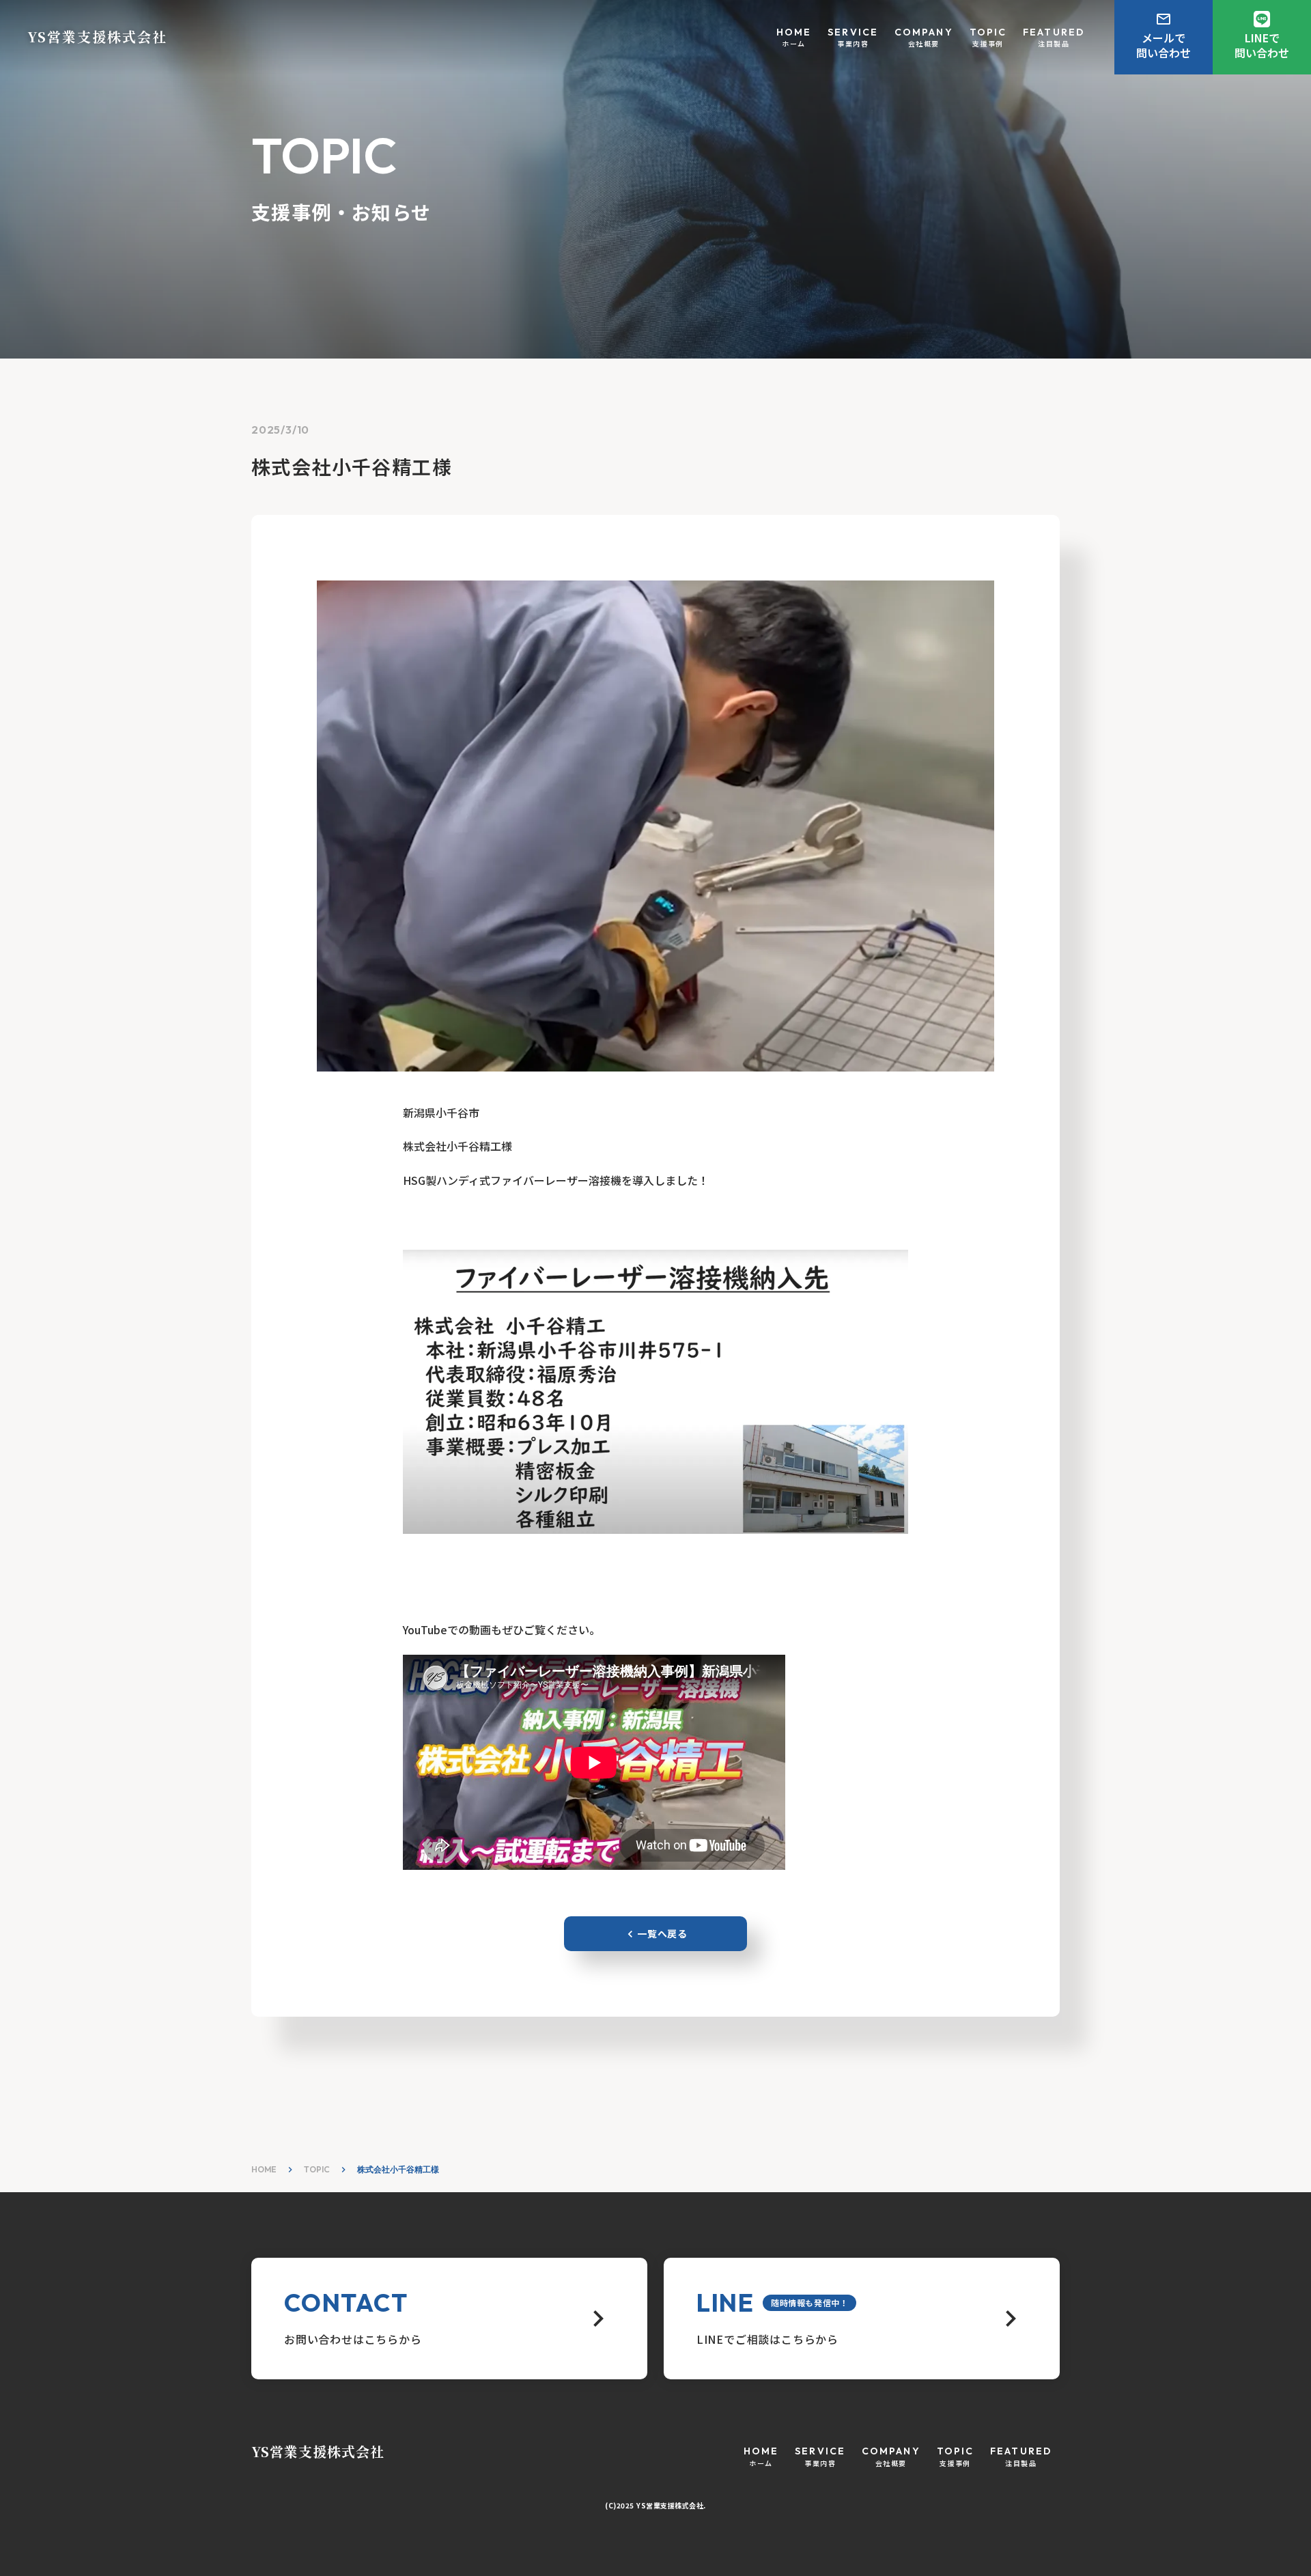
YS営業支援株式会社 (318, 2452)
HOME (264, 2169)
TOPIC (317, 2169)
